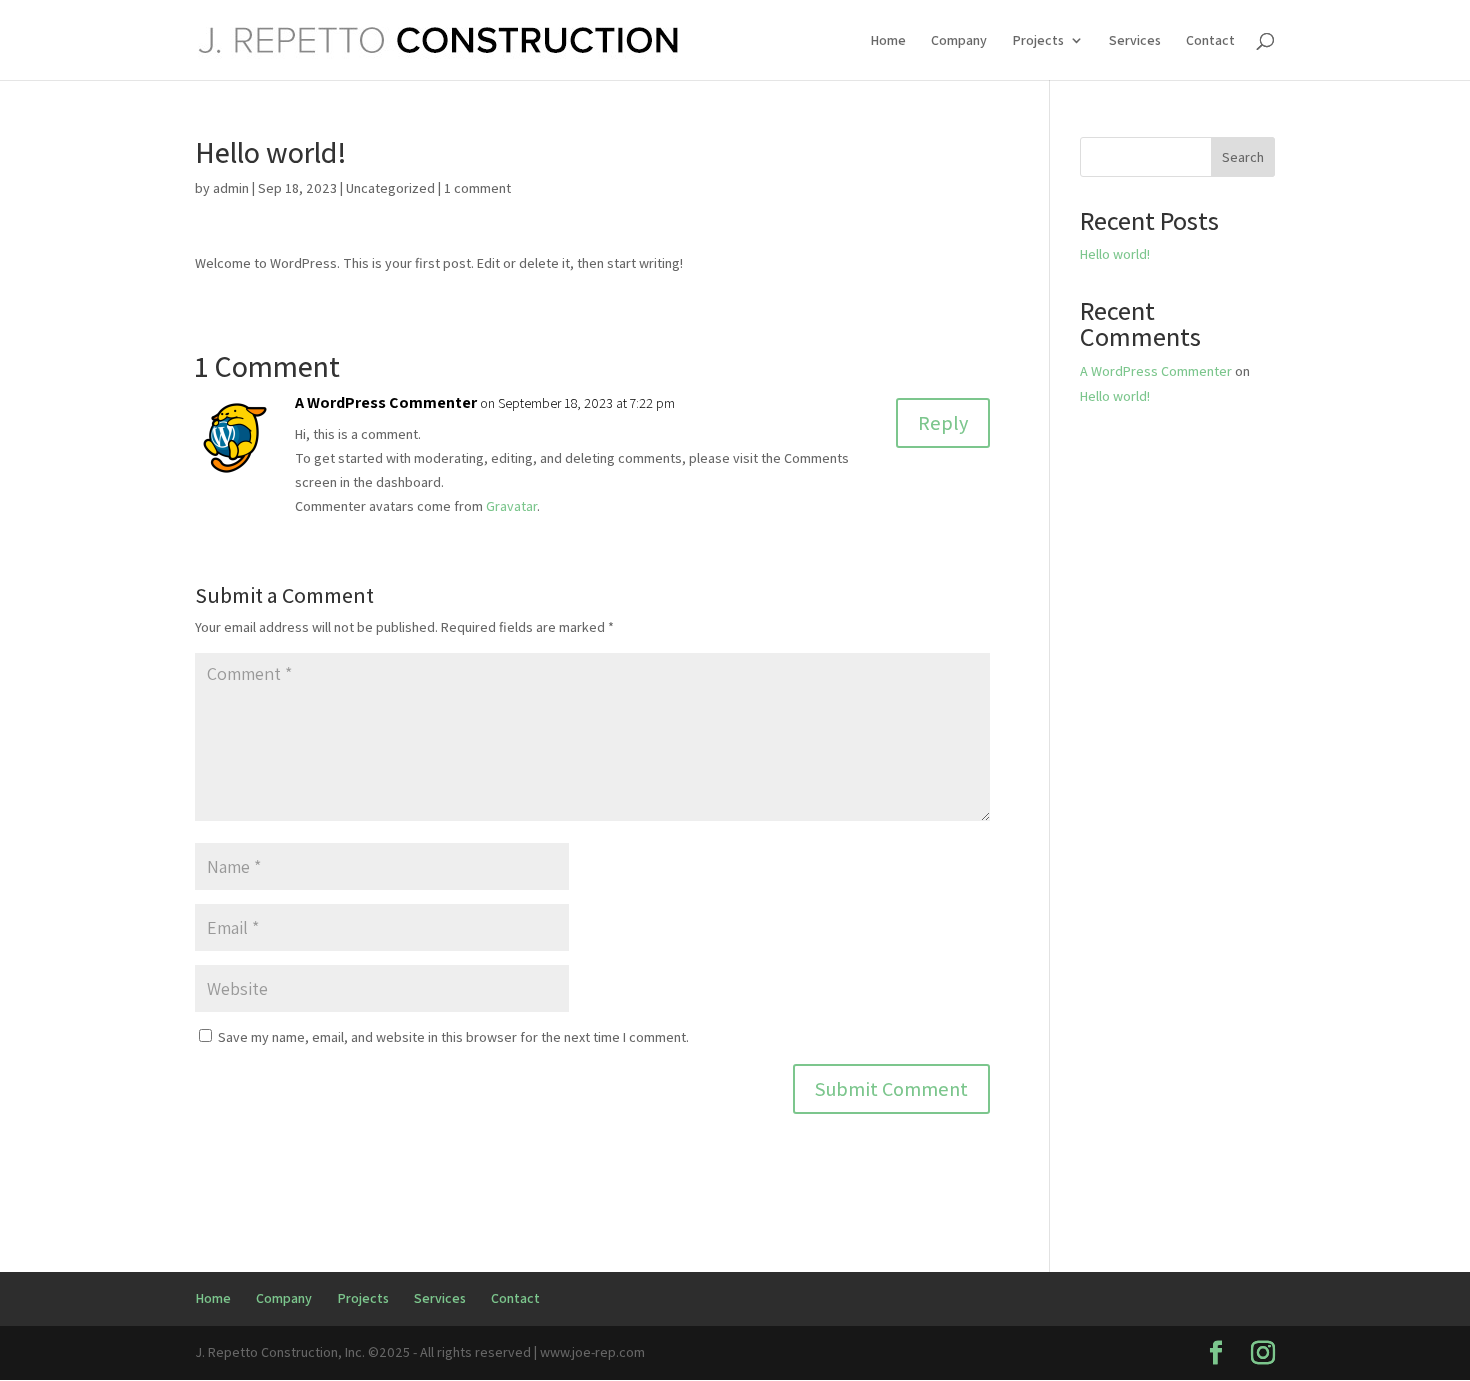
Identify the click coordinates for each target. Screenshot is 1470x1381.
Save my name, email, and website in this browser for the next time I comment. (453, 1037)
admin (231, 188)
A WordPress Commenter (386, 402)
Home (888, 41)
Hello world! (1115, 254)
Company (959, 41)
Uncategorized (390, 188)
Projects (1038, 41)
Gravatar (511, 506)
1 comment (477, 188)
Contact (1210, 41)
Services (1135, 41)
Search (1243, 157)
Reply (943, 423)
